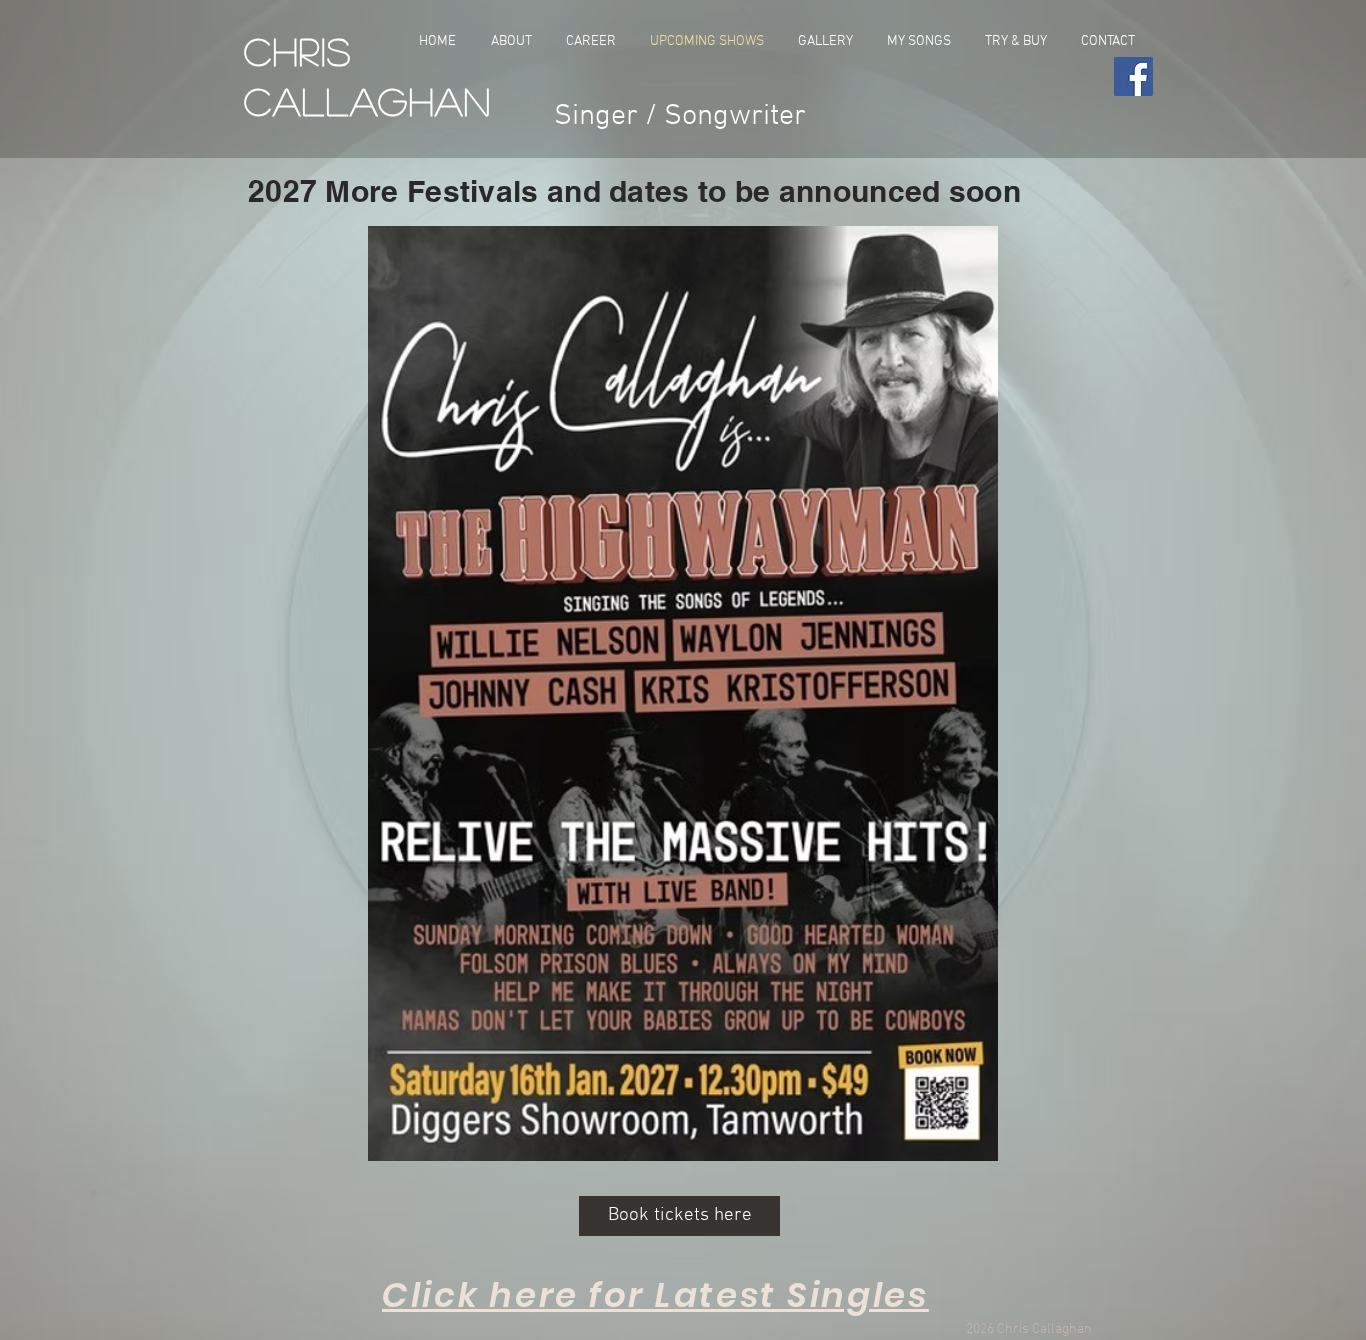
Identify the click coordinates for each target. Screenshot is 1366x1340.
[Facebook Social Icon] (1133, 76)
